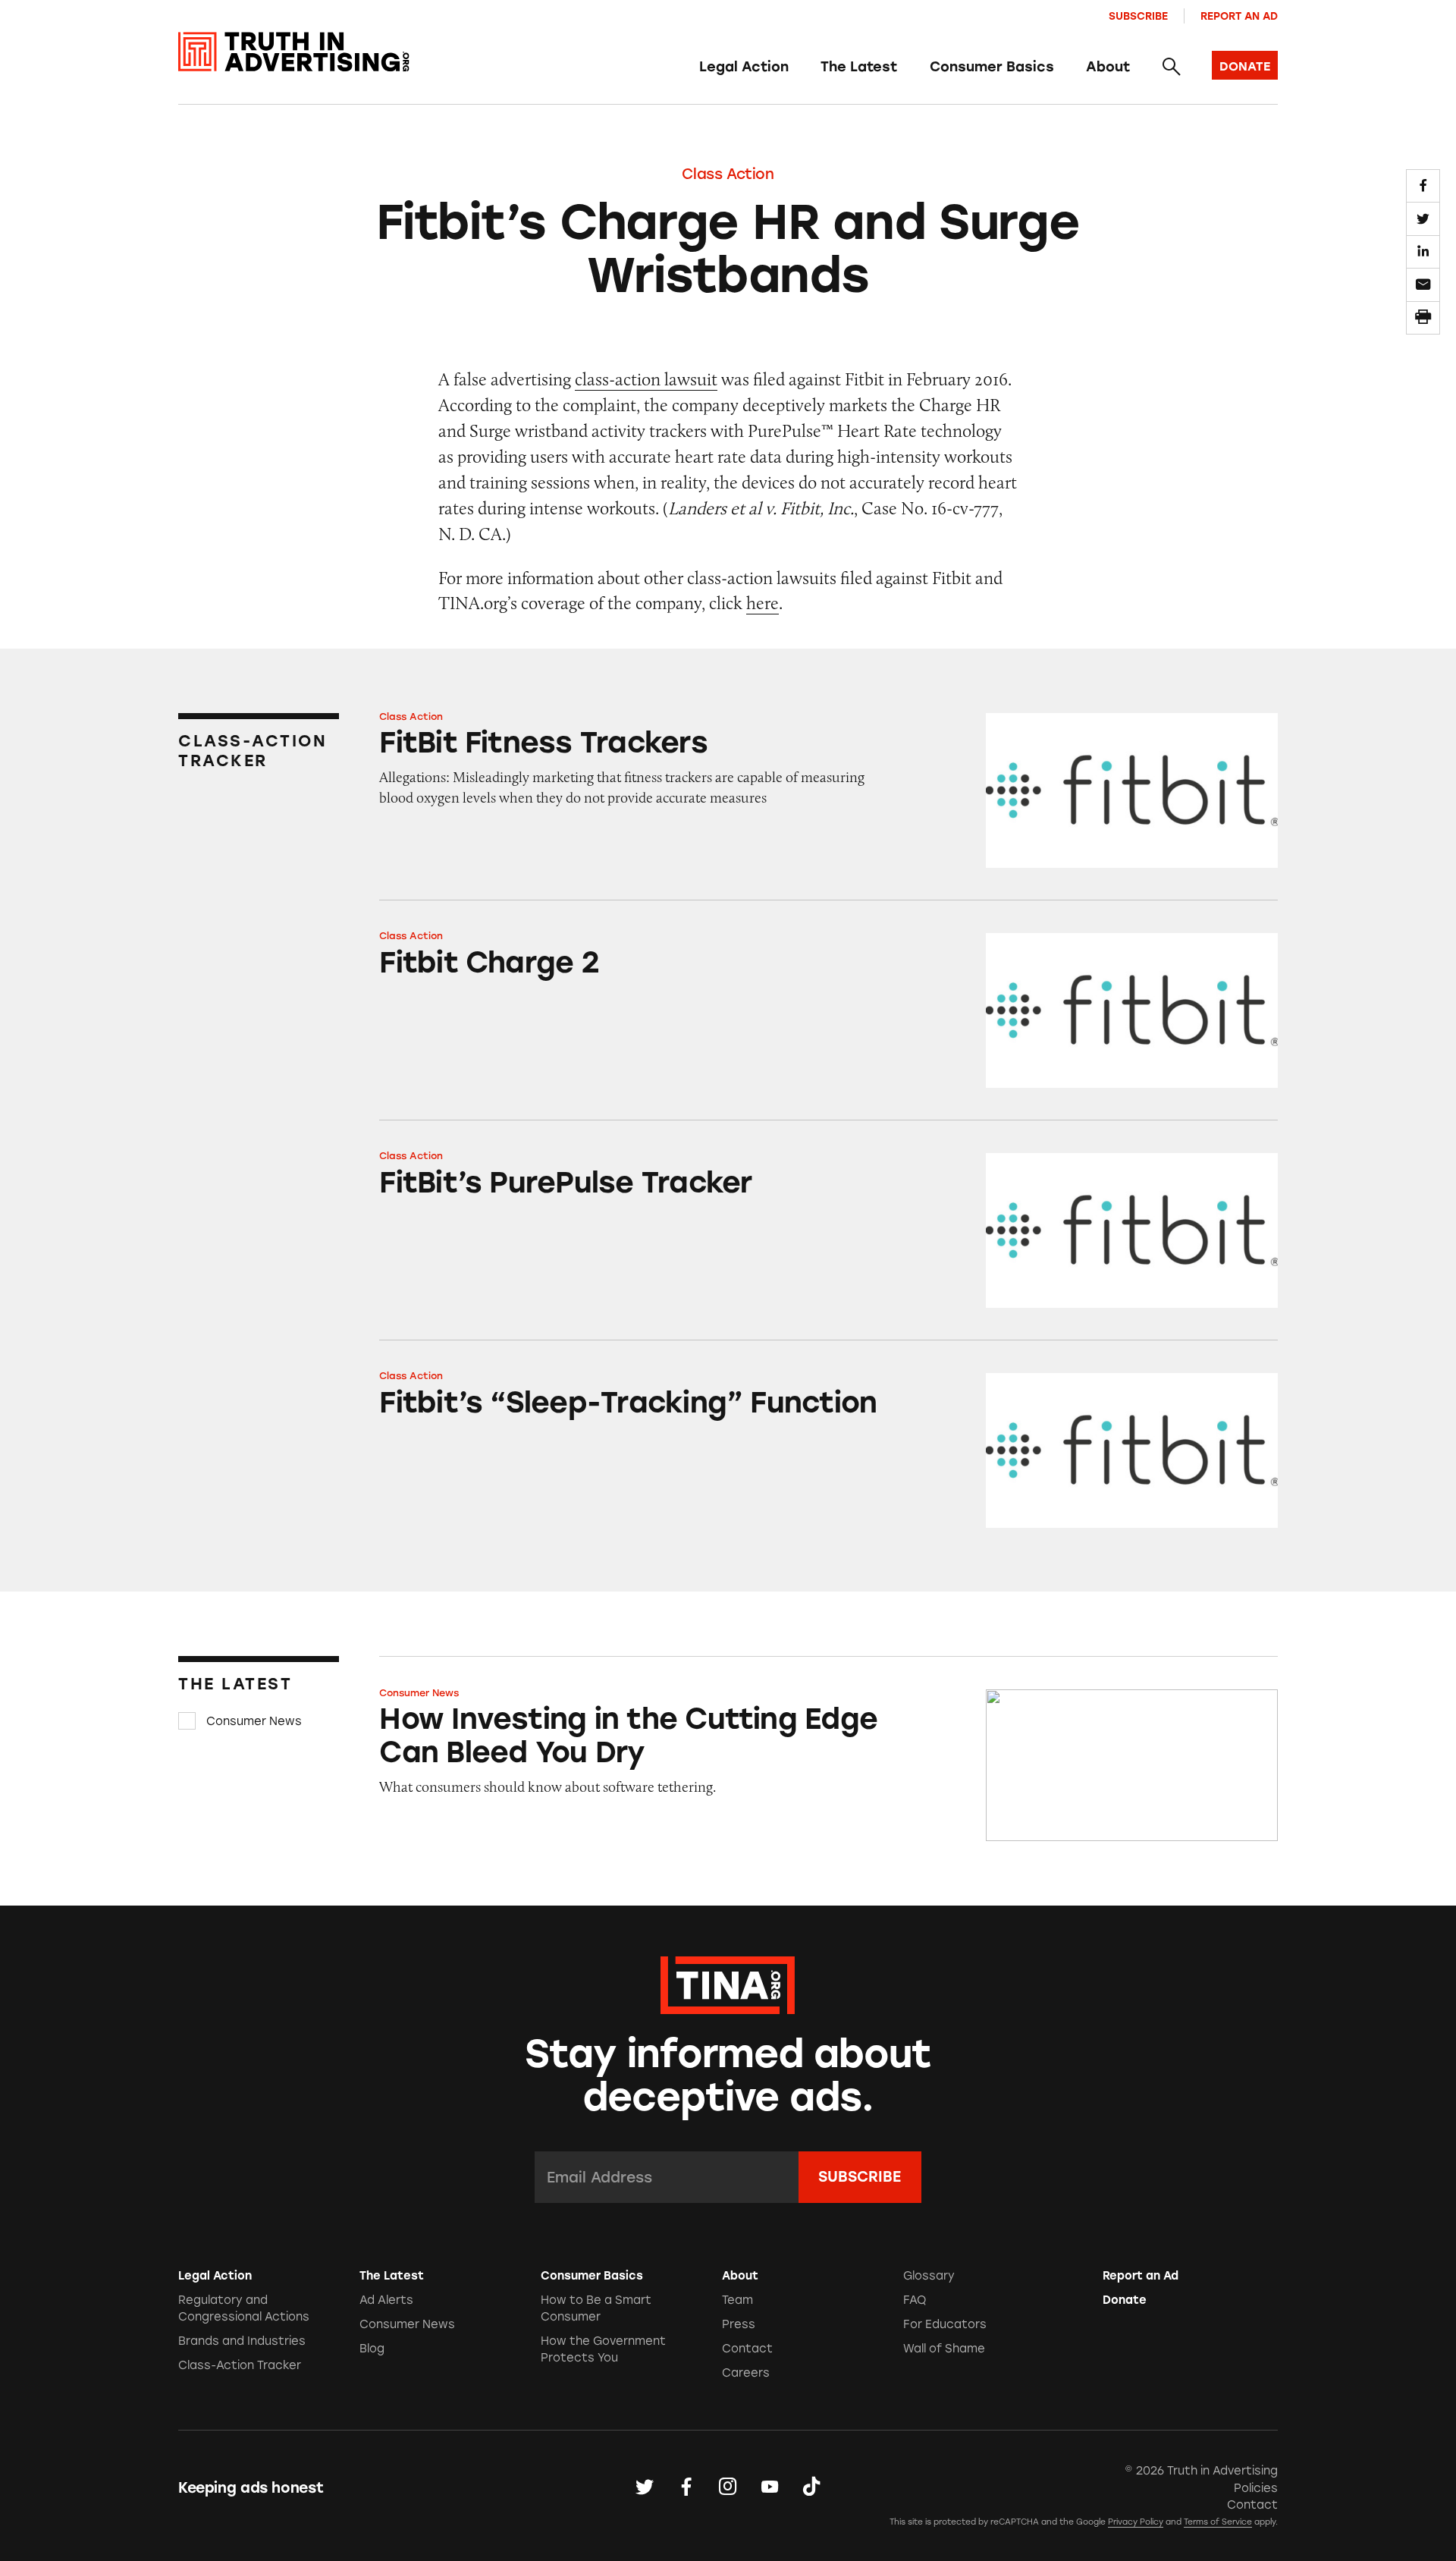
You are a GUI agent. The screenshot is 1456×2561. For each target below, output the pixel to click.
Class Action (728, 174)
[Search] (1170, 68)
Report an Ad (1239, 16)
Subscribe (1138, 16)
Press (739, 2324)
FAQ (915, 2300)
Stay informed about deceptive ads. (728, 2076)
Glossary (929, 2276)
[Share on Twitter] (1423, 218)
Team (737, 2300)
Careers (746, 2373)
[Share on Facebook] (1423, 186)
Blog (372, 2349)
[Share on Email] (1423, 284)
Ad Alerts (386, 2300)
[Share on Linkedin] (1423, 252)
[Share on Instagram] (728, 2487)
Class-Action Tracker (240, 2365)
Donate (1125, 2300)
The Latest (859, 67)
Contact (747, 2349)
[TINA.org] (728, 1983)
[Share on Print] (1423, 318)
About (1108, 67)
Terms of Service (1218, 2522)
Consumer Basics (992, 67)
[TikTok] (811, 2487)
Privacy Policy (1136, 2522)
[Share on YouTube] (770, 2487)
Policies (1256, 2488)
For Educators (945, 2324)
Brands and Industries (242, 2341)
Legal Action (744, 67)
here (763, 603)
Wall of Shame (944, 2349)
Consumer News (254, 1721)
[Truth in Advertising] (294, 52)
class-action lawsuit (646, 379)
